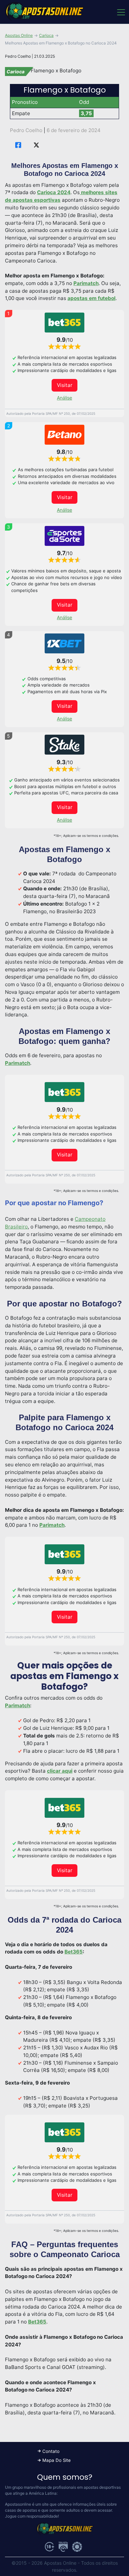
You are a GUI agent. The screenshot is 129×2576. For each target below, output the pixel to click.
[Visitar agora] (64, 323)
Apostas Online (19, 35)
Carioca (46, 35)
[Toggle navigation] (121, 12)
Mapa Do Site (57, 2460)
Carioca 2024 (54, 192)
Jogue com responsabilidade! (32, 2516)
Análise (64, 398)
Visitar (65, 385)
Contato (51, 2451)
